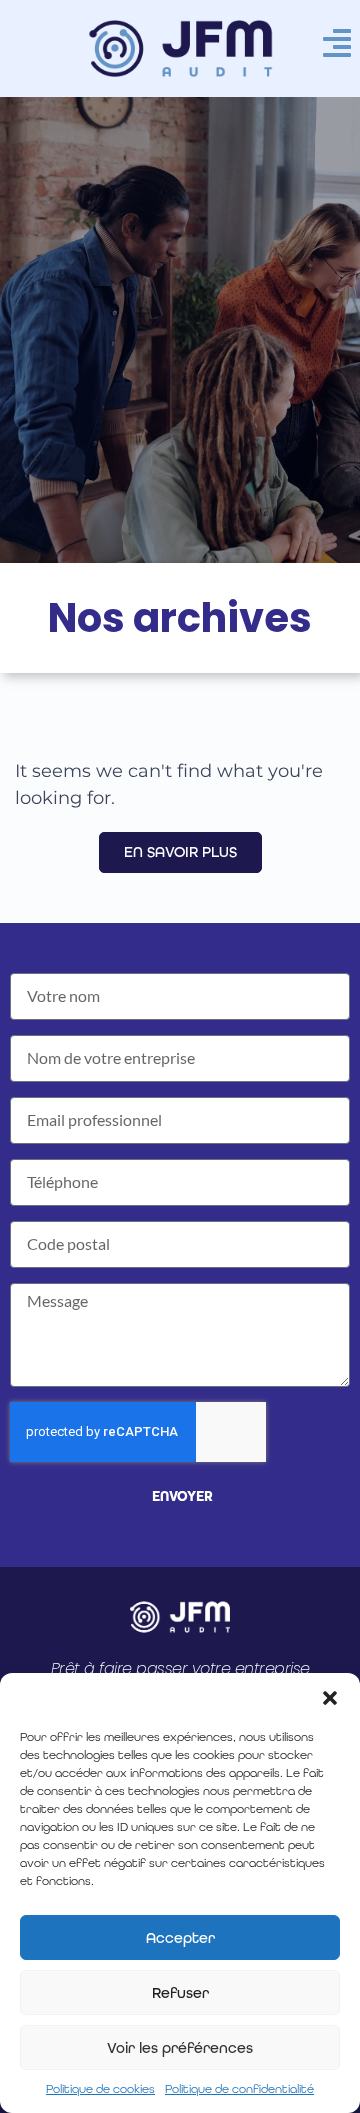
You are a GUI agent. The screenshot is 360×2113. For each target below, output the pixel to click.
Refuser (180, 1993)
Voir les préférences (180, 2048)
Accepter (180, 1938)
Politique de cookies (100, 2089)
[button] (330, 1698)
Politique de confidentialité (239, 2089)
